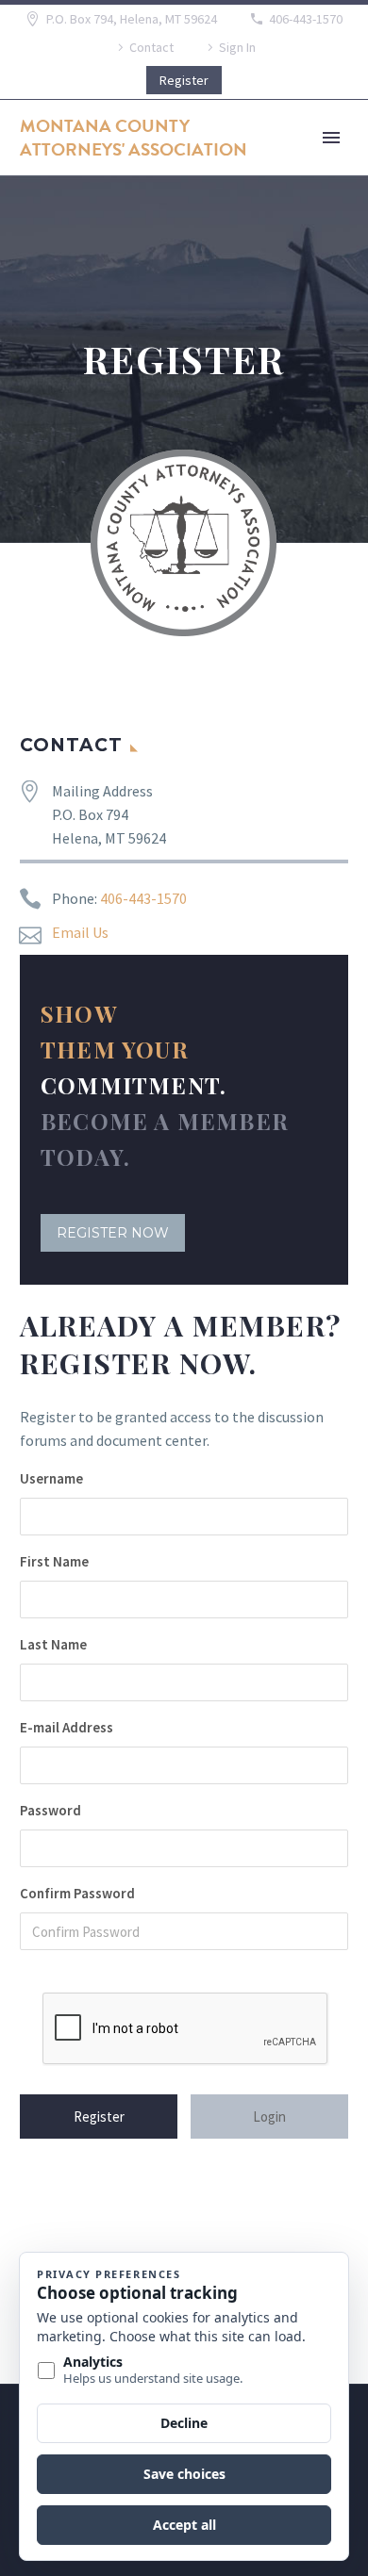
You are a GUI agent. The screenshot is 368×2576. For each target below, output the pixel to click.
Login (269, 2117)
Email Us (80, 932)
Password (50, 1810)
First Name (54, 1561)
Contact (151, 47)
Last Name (53, 1644)
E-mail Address (67, 1727)
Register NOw (113, 1233)
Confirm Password (77, 1893)
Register (184, 80)
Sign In (237, 47)
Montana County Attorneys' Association (134, 138)
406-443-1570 (306, 19)
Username (51, 1478)
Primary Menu (331, 138)
